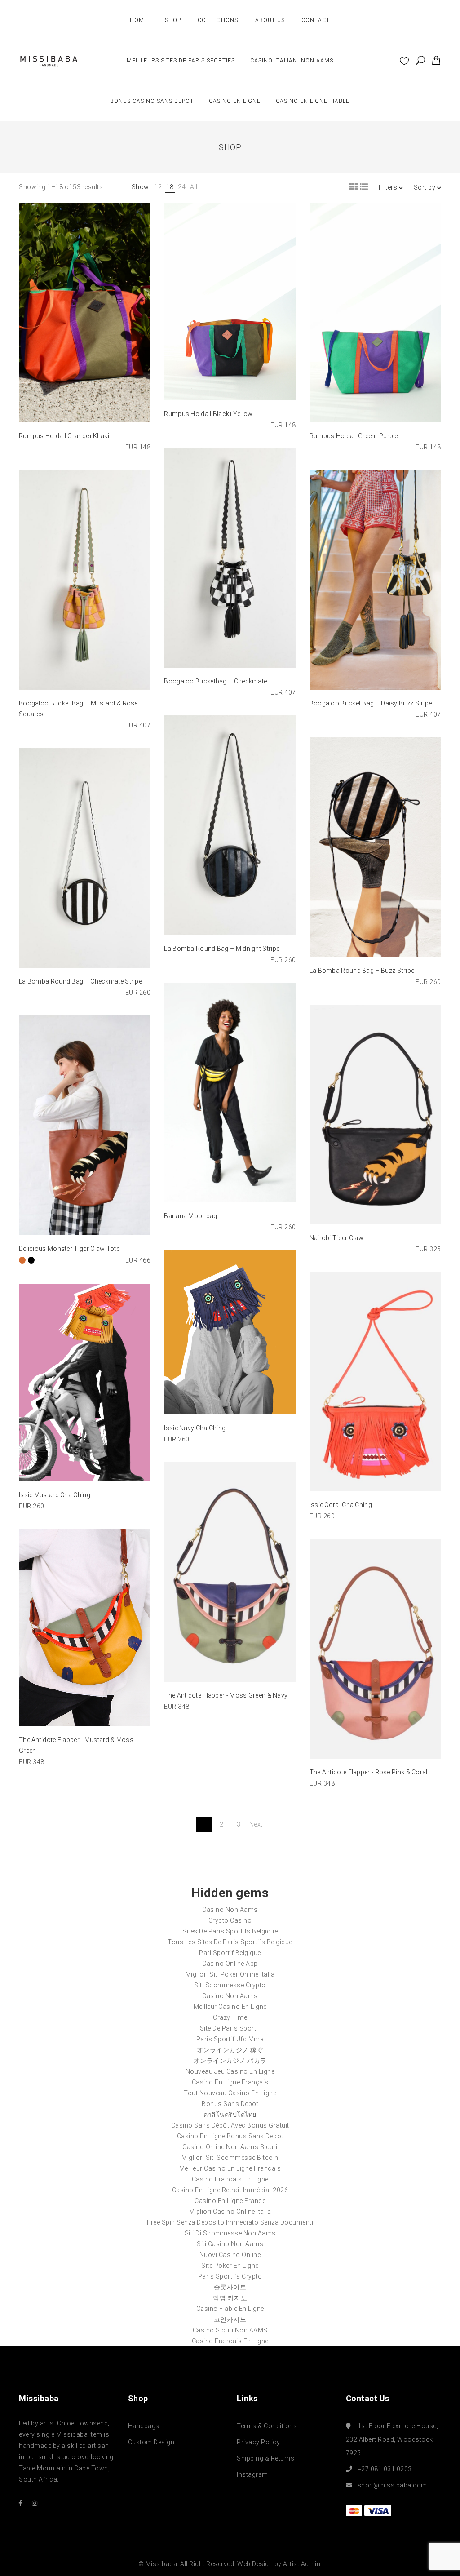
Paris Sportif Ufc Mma (230, 2039)
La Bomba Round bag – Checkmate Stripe (80, 981)
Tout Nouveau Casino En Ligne (230, 2093)
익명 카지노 (230, 2298)
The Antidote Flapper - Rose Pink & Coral (369, 1772)
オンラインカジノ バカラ (230, 2061)
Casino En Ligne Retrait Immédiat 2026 (230, 2190)
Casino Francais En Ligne (230, 2179)
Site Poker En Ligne (230, 2266)
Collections (218, 20)
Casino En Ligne (235, 101)
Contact (316, 20)
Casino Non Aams (230, 1910)
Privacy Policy (258, 2442)
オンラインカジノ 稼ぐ (230, 2050)
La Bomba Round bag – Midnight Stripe (222, 949)
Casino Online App (230, 1964)
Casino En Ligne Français (230, 2082)
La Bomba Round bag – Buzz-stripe (362, 971)
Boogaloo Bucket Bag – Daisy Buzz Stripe (371, 703)
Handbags (144, 2426)
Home (139, 20)
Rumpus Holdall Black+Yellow (208, 414)
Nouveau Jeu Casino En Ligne (230, 2071)
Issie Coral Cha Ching (341, 1505)
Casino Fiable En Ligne (230, 2309)
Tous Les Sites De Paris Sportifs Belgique (230, 1942)
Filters (389, 187)
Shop (173, 20)
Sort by (425, 187)
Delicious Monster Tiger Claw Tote (69, 1249)
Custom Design (151, 2442)
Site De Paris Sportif (230, 2028)
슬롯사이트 (230, 2287)
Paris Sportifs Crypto (230, 2276)
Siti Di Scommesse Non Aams (230, 2233)
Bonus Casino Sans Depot (152, 101)
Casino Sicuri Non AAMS (230, 2330)
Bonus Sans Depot (230, 2104)
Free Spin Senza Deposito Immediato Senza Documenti (230, 2222)
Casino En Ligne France (230, 2201)
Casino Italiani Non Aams (292, 61)
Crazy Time (230, 2017)
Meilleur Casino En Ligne (230, 2007)
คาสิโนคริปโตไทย (230, 2115)
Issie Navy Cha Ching (195, 1428)
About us (270, 20)
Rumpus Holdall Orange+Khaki (64, 436)
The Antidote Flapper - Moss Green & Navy (226, 1695)
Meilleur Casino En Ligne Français (230, 2168)
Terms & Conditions (267, 2426)
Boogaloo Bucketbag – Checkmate (215, 681)
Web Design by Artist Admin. (280, 2564)
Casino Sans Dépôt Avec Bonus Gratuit (230, 2125)
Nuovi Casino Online (230, 2255)
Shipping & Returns (265, 2458)
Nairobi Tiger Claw (336, 1238)
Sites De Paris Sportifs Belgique (230, 1931)
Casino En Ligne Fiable (313, 101)
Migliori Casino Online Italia (230, 2212)
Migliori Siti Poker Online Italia (230, 1974)
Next (256, 1824)
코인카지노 (230, 2319)
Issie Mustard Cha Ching (55, 1495)
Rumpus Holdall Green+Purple (354, 436)
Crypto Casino (230, 1920)
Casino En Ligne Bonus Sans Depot (230, 2136)
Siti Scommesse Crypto (230, 1985)
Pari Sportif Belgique (230, 1953)
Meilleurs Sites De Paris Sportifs (181, 61)
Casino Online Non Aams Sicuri (230, 2147)
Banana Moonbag (190, 1216)
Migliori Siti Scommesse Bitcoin (230, 2158)
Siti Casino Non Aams (230, 2244)
